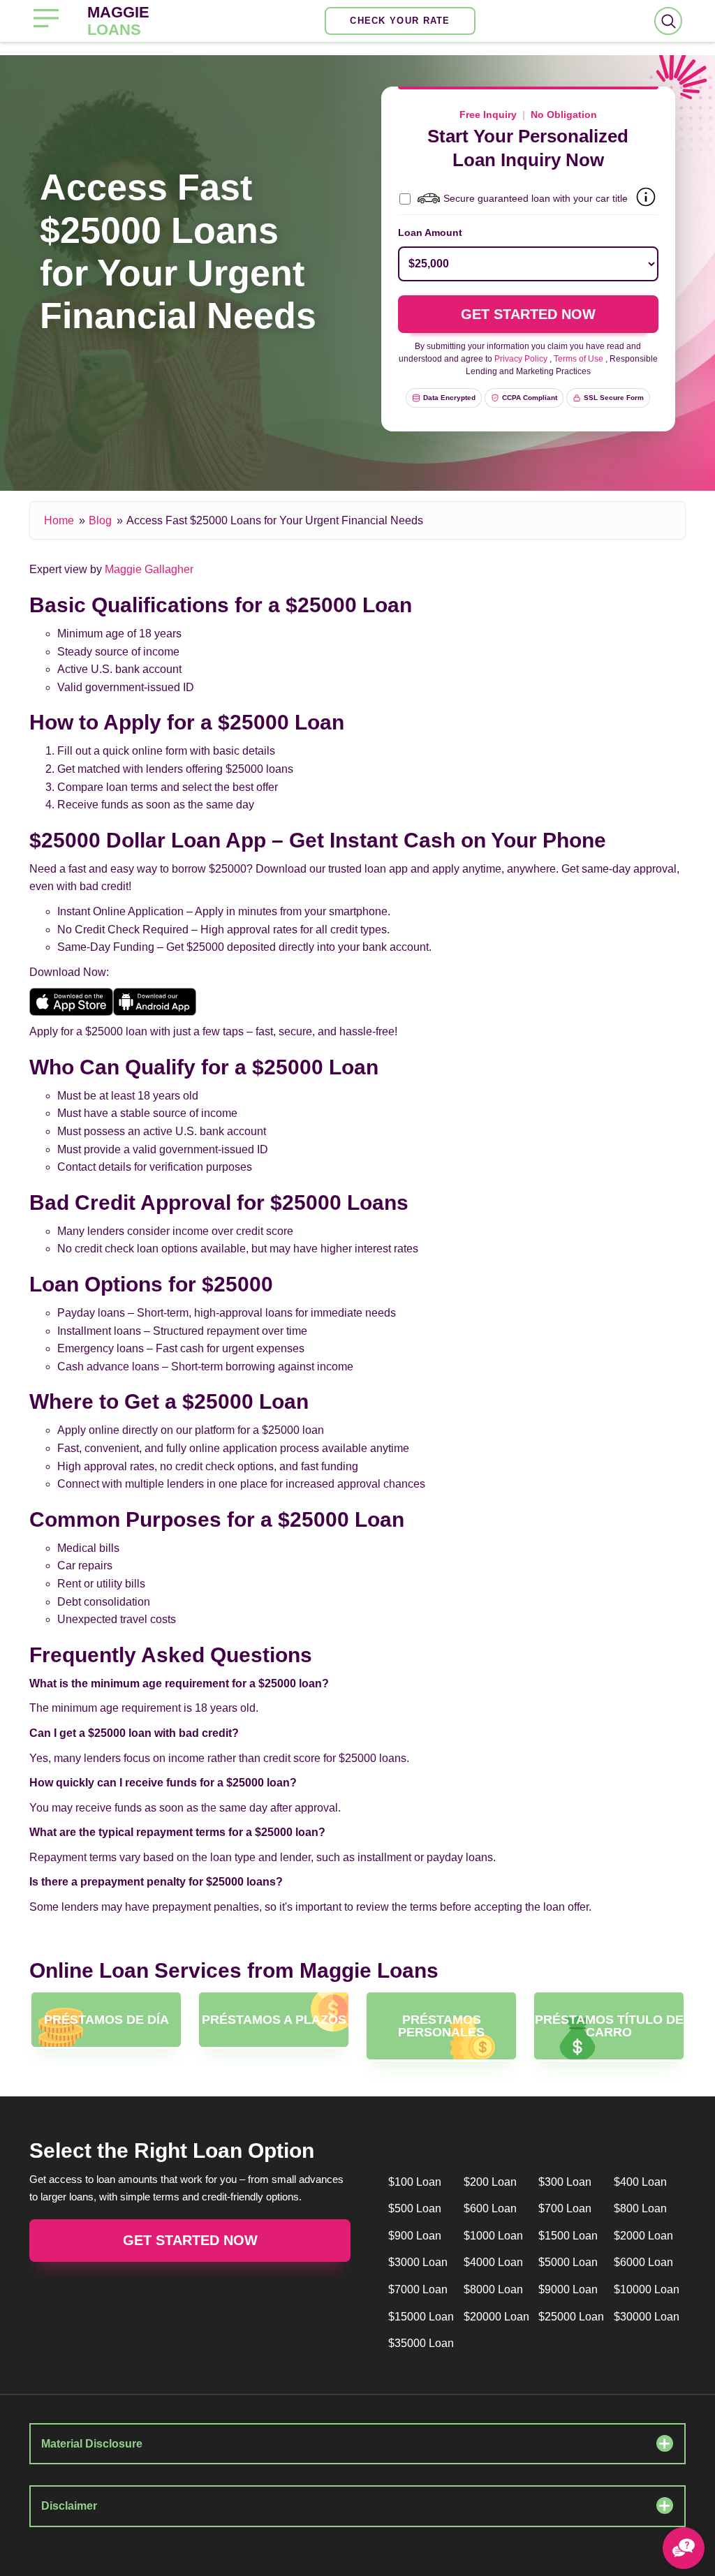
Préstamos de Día (106, 2020)
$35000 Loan (421, 2343)
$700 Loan (565, 2208)
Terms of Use (578, 359)
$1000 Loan (493, 2236)
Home (59, 520)
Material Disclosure (92, 2444)
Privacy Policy (521, 359)
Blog (100, 520)
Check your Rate (400, 21)
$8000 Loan (493, 2289)
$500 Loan (415, 2208)
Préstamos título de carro (609, 2026)
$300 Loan (565, 2182)
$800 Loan (640, 2208)
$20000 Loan (496, 2317)
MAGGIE (118, 21)
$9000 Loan (568, 2289)
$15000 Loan (421, 2317)
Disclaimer (69, 2506)
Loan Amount (430, 232)
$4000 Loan (493, 2262)
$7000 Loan (418, 2289)
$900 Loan (415, 2236)
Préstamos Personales (441, 2026)
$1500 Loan (568, 2236)
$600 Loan (490, 2208)
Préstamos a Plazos (274, 2020)
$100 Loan (415, 2182)
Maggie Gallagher (149, 569)
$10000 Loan (647, 2289)
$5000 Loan (568, 2262)
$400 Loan (640, 2182)
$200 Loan (490, 2182)
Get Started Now (190, 2240)
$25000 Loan (571, 2317)
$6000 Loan (643, 2262)
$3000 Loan (418, 2262)
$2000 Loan (643, 2236)
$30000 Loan (647, 2317)
